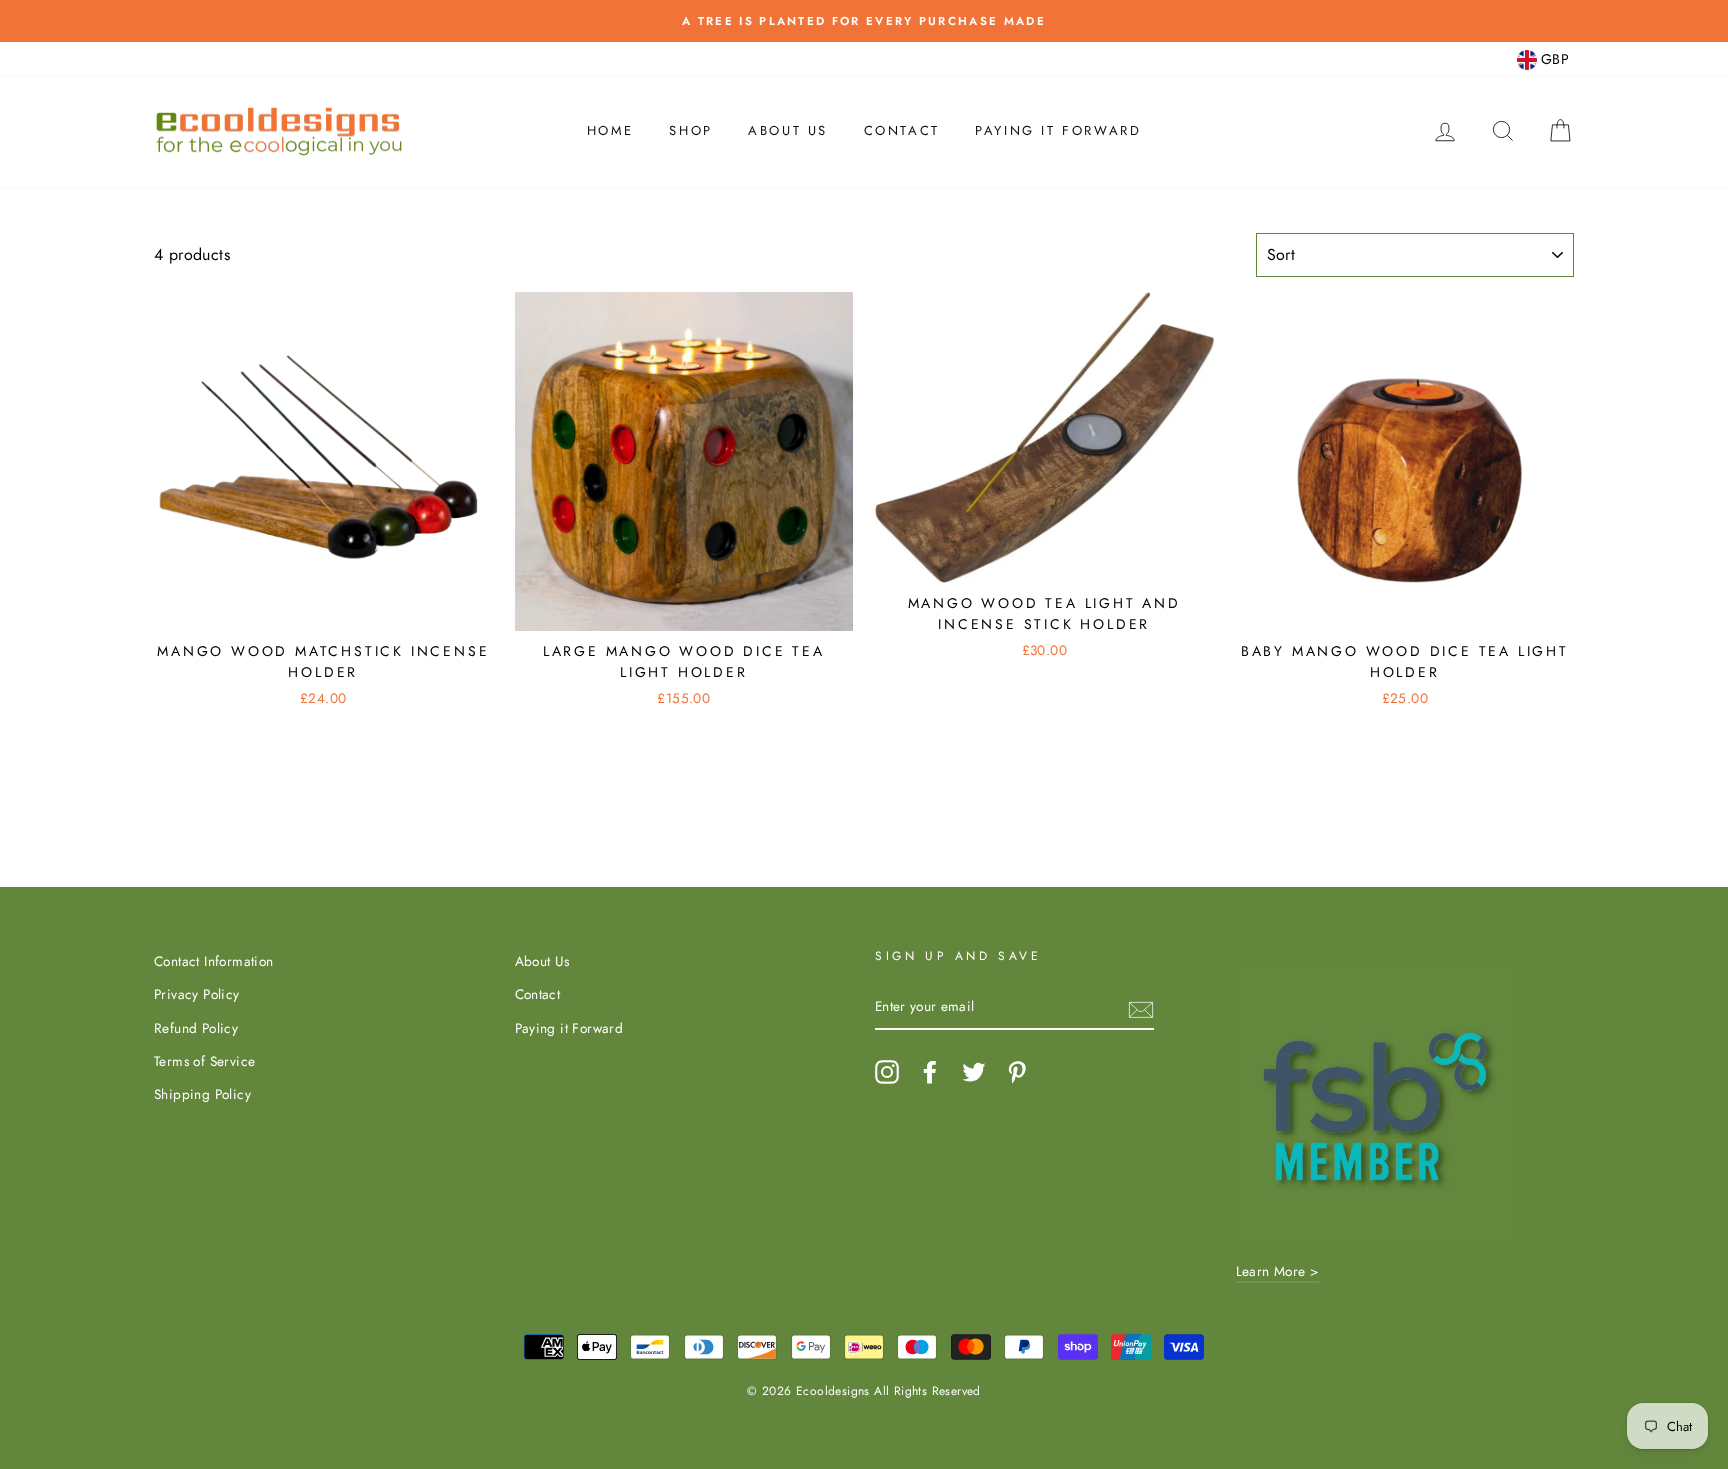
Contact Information (214, 961)
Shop (690, 130)
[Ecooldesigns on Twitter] (974, 1072)
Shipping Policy (202, 1094)
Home (610, 130)
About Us (788, 130)
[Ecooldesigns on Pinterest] (1017, 1072)
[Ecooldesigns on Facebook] (930, 1072)
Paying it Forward (1058, 130)
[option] (864, 21)
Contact (902, 130)
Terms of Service (204, 1061)
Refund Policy (196, 1028)
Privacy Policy (197, 994)
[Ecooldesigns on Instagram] (887, 1072)
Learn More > (1278, 1271)
